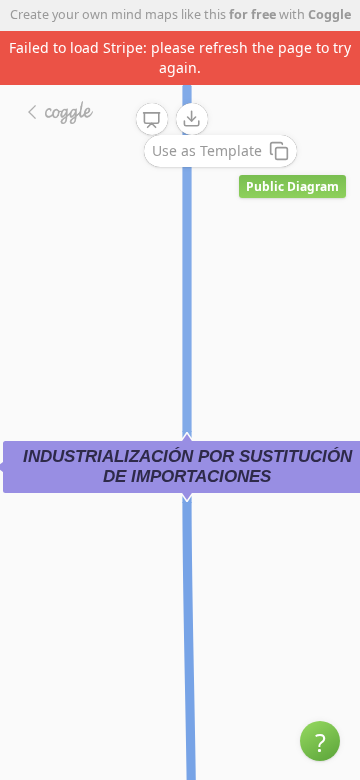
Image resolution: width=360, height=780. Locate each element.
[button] (320, 741)
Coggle (329, 14)
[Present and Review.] (152, 120)
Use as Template (207, 150)
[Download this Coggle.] (192, 119)
